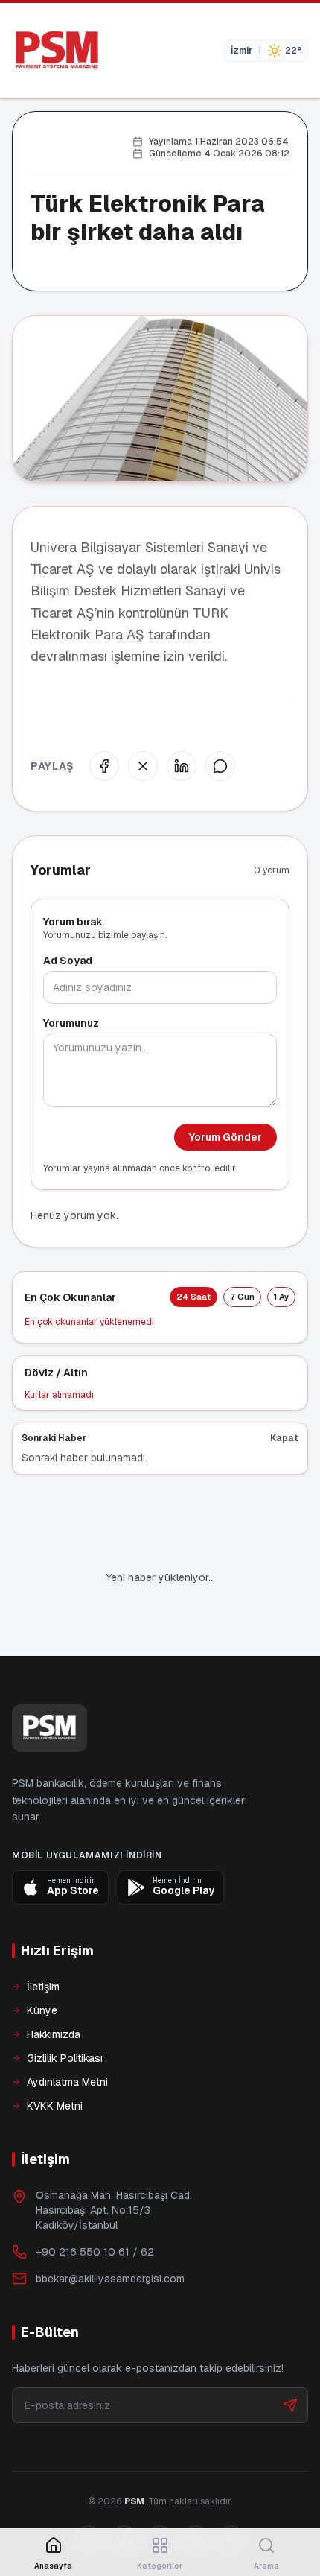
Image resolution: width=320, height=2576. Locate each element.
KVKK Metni (55, 2106)
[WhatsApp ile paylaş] (220, 766)
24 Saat (193, 1297)
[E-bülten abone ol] (290, 2405)
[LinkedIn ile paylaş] (182, 766)
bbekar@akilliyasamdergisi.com (110, 2279)
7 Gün (242, 1297)
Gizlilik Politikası (65, 2058)
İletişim (43, 1987)
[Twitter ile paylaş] (143, 766)
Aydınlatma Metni (67, 2082)
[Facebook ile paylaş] (104, 766)
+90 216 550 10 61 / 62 (95, 2252)
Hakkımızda (54, 2034)
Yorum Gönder (225, 1137)
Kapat (284, 1438)
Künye (42, 2010)
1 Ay (281, 1297)
